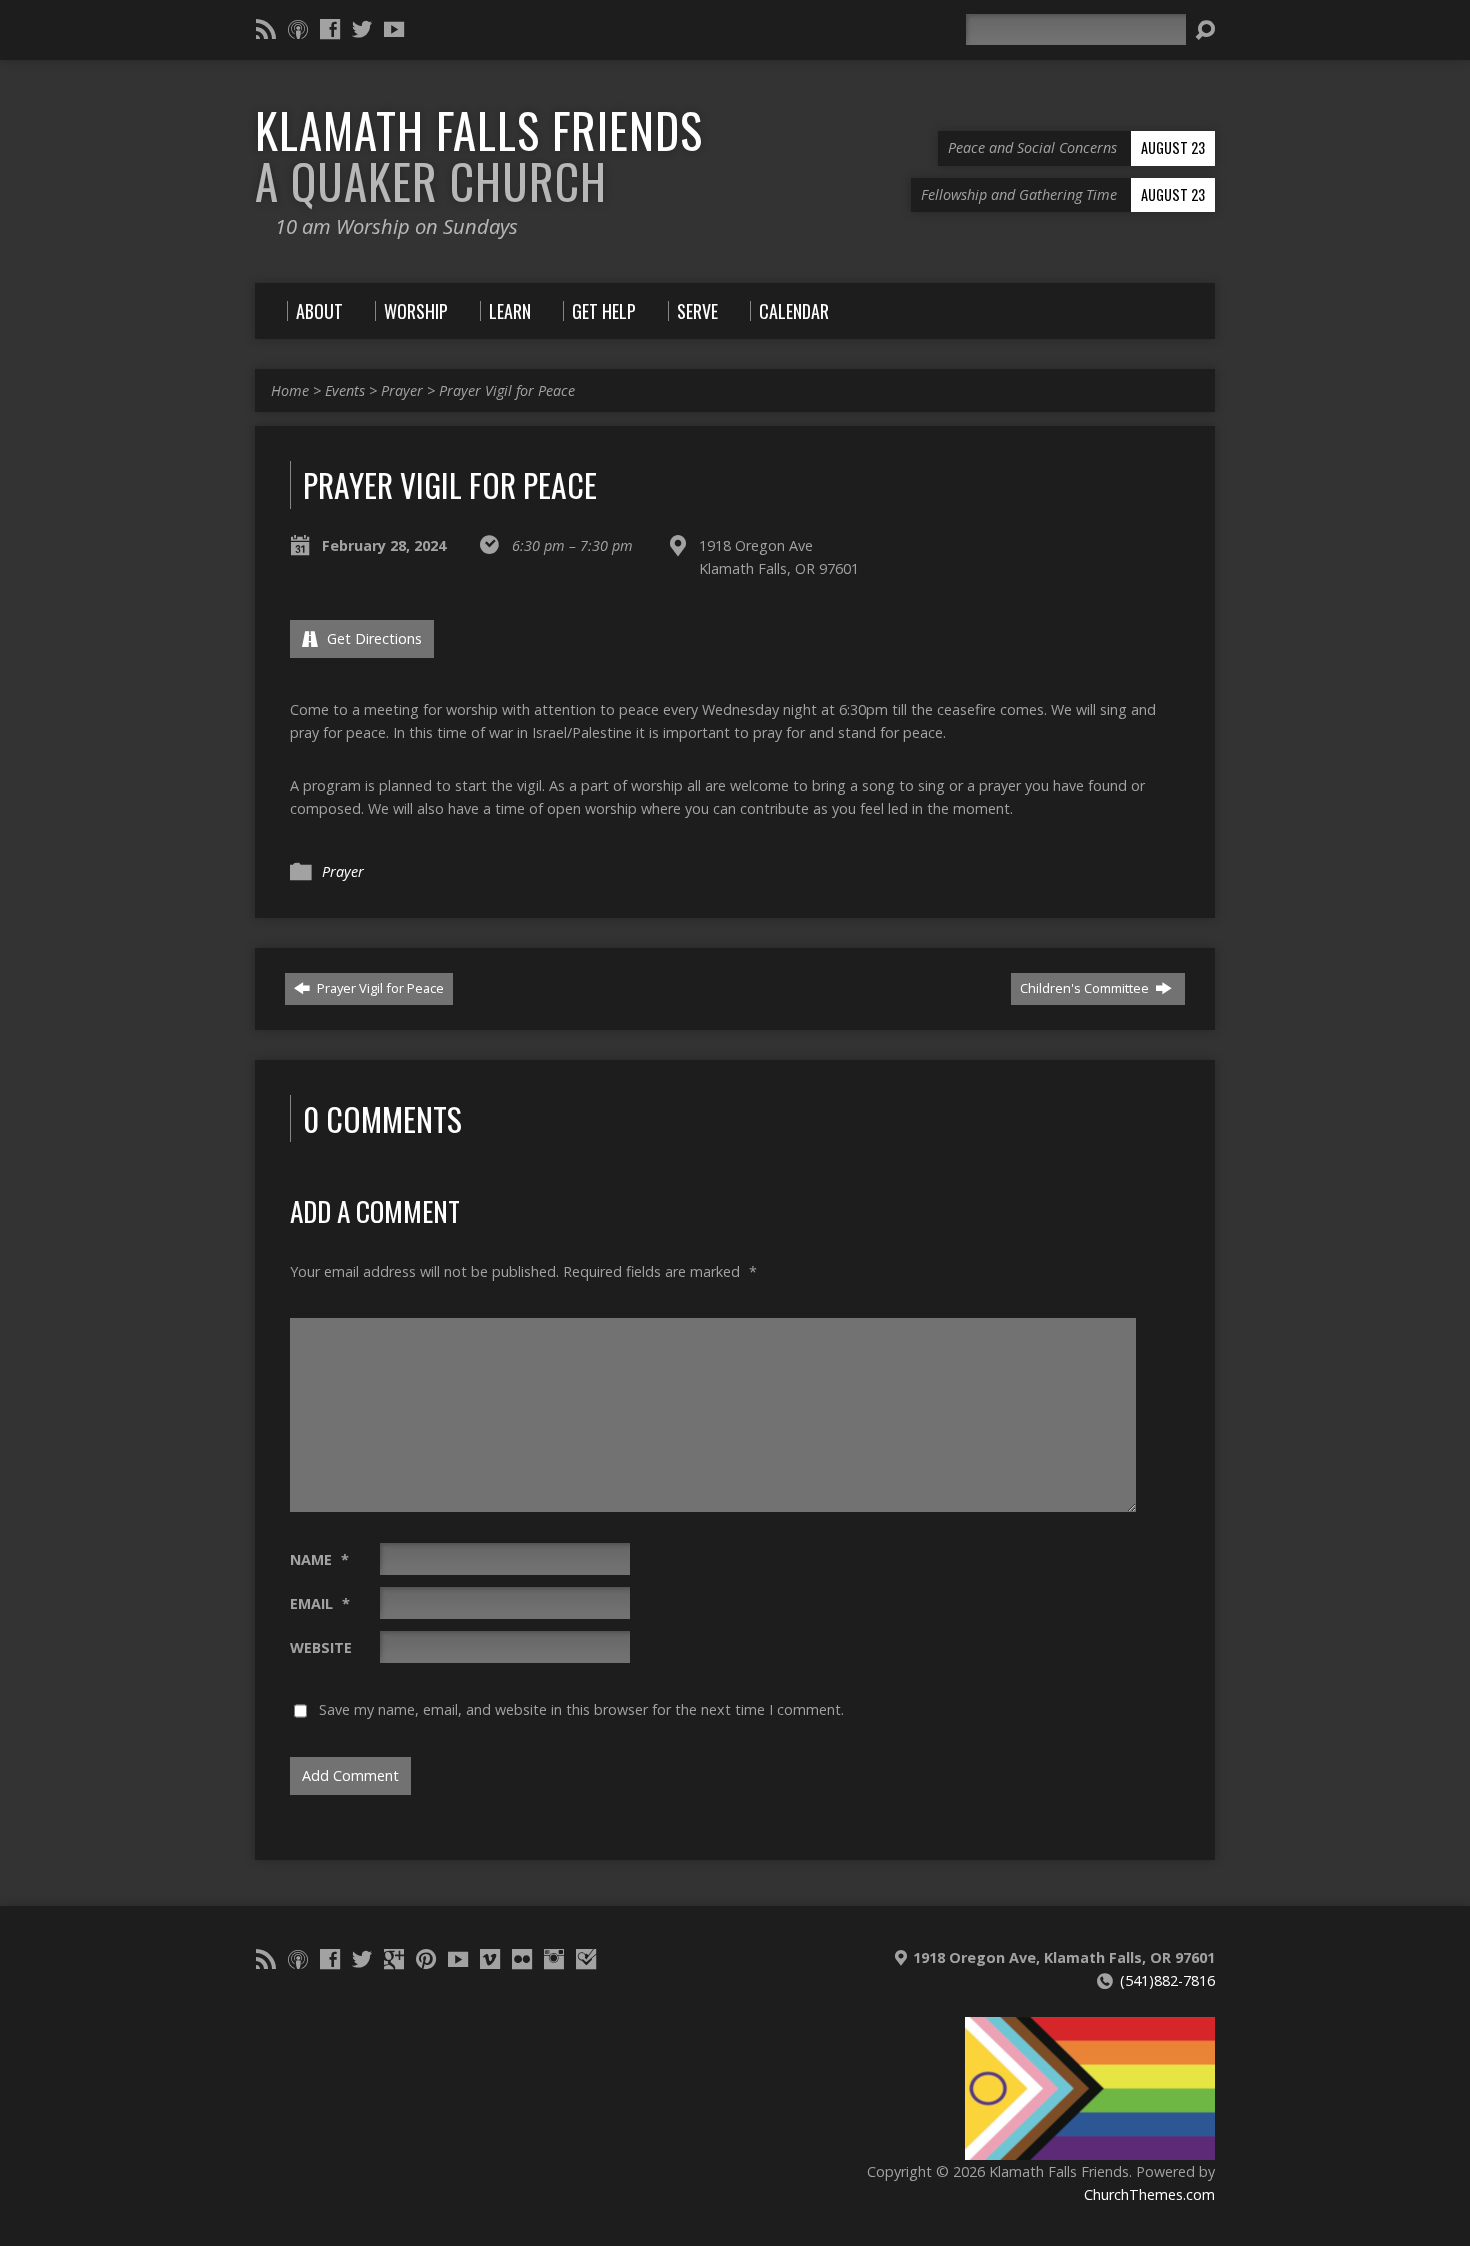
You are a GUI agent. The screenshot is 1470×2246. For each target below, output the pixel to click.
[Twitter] (362, 29)
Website (321, 1647)
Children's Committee (1086, 988)
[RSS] (266, 29)
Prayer (402, 390)
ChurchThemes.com (1149, 2194)
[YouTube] (394, 29)
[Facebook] (330, 29)
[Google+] (394, 1959)
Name (319, 1559)
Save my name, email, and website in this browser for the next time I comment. (581, 1709)
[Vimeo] (490, 1959)
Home (290, 390)
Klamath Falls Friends (479, 155)
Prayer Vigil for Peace (507, 390)
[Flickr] (522, 1959)
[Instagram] (554, 1959)
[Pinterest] (426, 1959)
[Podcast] (298, 29)
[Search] (1205, 30)
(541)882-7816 (1167, 1980)
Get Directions (372, 638)
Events (345, 390)
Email (320, 1603)
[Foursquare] (586, 1959)
